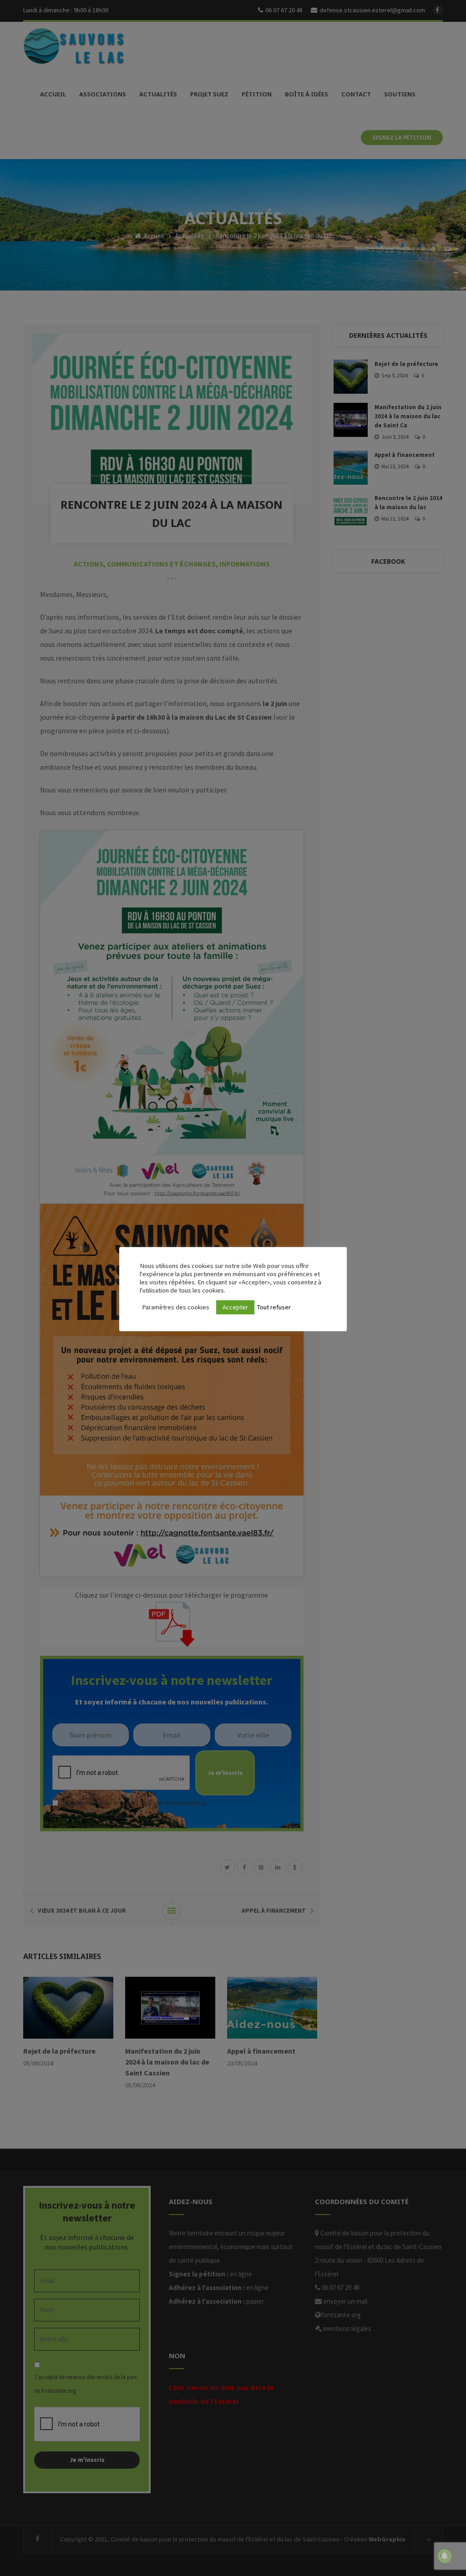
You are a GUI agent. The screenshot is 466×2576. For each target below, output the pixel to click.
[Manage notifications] (445, 2556)
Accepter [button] (235, 1307)
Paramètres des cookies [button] (176, 1307)
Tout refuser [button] (274, 1307)
